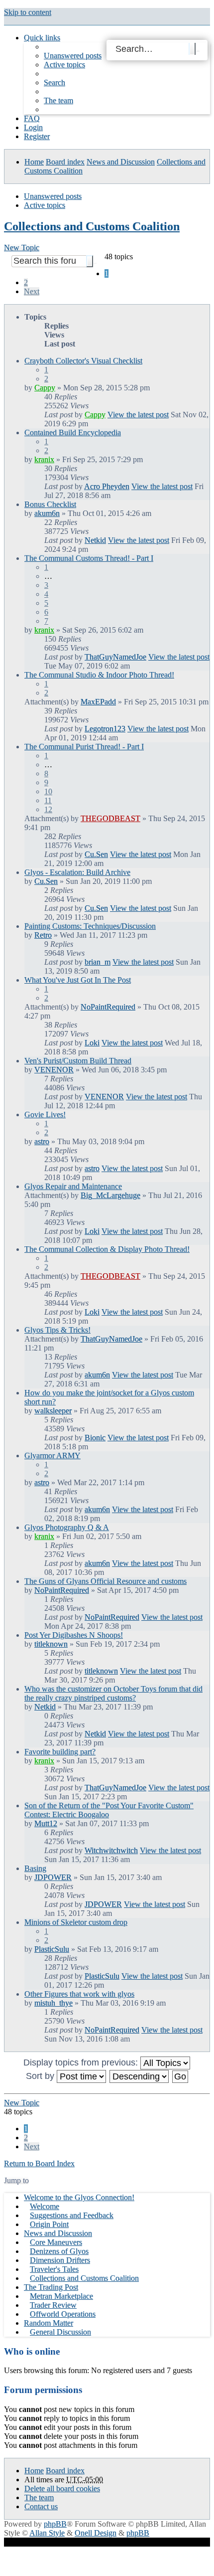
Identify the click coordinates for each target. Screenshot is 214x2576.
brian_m (98, 962)
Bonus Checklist (50, 504)
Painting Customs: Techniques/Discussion (90, 926)
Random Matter (49, 2323)
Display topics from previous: (82, 2062)
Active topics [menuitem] (64, 65)
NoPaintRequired (108, 1007)
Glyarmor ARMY (53, 1456)
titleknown (51, 1644)
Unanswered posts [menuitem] (73, 56)
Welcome (45, 2206)
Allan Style (47, 2533)
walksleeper (53, 1411)
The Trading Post (51, 2287)
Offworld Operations (63, 2314)
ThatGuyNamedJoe (115, 657)
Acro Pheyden (107, 486)
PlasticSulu (52, 1949)
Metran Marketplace (61, 2296)
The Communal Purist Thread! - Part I (84, 747)
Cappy (45, 388)
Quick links (42, 38)
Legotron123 (105, 729)
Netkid (95, 540)
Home (34, 162)
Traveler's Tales (54, 2269)
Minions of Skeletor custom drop (76, 1922)
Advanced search (198, 51)
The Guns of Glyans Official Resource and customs (106, 1581)
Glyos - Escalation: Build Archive (77, 872)
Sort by (41, 2076)
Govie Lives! (45, 1115)
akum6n (47, 513)
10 (48, 791)
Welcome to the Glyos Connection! (79, 2197)
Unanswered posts (53, 196)
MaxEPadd (98, 702)
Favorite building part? (60, 1752)
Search (192, 49)
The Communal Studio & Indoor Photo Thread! (99, 675)
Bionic (95, 1438)
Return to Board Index (39, 2163)
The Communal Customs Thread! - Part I (89, 558)
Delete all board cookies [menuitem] (62, 2489)
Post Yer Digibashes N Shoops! (74, 1635)
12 (48, 809)
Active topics (45, 205)
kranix (44, 459)
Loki (92, 1043)
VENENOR (54, 1070)
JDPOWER (53, 1877)
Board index (65, 162)
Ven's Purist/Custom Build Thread (78, 1061)
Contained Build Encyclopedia (73, 432)
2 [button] (26, 282)
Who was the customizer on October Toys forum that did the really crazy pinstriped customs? (113, 1693)
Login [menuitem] (33, 127)
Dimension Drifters (60, 2260)
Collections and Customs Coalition (92, 226)
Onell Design (96, 2533)
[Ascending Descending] (140, 2076)
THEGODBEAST (110, 818)
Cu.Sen (96, 854)
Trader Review (53, 2305)
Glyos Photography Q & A (67, 1527)
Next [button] (32, 291)
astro (42, 1141)
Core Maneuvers (56, 2242)
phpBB (55, 2524)
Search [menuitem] (54, 83)
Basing (35, 1868)
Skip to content (28, 12)
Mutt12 (46, 1823)
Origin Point (49, 2224)
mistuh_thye (53, 2003)
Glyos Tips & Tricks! (57, 1330)
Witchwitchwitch (111, 1850)
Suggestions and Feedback (72, 2215)
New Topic (22, 248)
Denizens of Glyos (59, 2251)
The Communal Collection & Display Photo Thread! (107, 1249)
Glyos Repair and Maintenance (73, 1186)
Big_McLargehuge (110, 1195)
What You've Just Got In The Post (78, 980)
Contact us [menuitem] (41, 2506)
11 (48, 800)
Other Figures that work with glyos (79, 1994)
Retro (43, 935)
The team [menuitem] (58, 100)
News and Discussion (121, 162)
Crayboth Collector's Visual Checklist (83, 361)
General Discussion (60, 2332)
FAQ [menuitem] (32, 118)
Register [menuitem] (37, 136)
